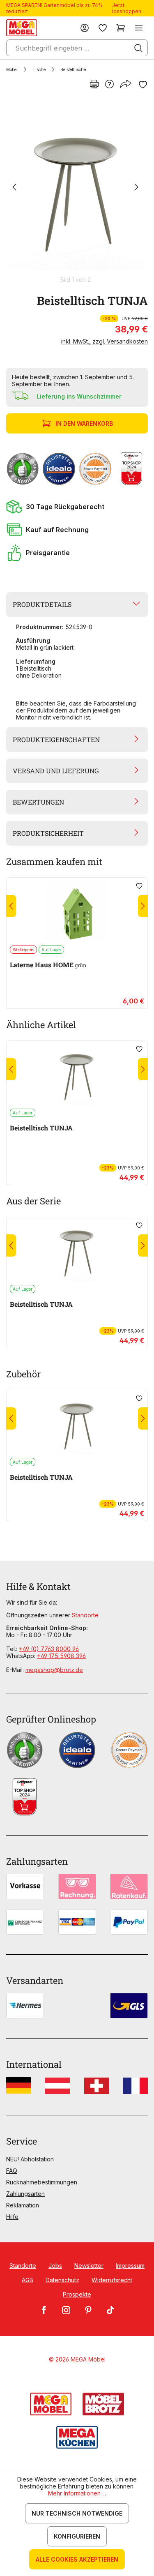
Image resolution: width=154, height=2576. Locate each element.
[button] (77, 507)
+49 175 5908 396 (61, 1656)
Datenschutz (62, 2280)
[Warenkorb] (121, 28)
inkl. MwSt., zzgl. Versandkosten (105, 341)
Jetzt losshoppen (127, 8)
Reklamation (23, 2205)
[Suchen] (138, 48)
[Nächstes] (136, 188)
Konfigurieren (77, 2536)
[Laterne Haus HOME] (77, 911)
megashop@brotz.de (54, 1670)
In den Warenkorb (84, 423)
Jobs (55, 2266)
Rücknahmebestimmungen (42, 2182)
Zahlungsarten (25, 2194)
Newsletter (89, 2266)
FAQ (12, 2171)
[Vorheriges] (14, 188)
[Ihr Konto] (85, 28)
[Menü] (139, 28)
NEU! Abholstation (30, 2159)
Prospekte (77, 2294)
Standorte (85, 1615)
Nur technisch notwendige (77, 2513)
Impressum (130, 2266)
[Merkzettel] (103, 28)
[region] (77, 191)
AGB (28, 2280)
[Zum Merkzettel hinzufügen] (143, 85)
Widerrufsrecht (112, 2280)
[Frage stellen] (109, 85)
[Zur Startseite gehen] (22, 28)
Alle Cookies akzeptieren (77, 2559)
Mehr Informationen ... (77, 2493)
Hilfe (12, 2217)
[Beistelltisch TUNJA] (75, 188)
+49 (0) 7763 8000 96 (49, 1649)
